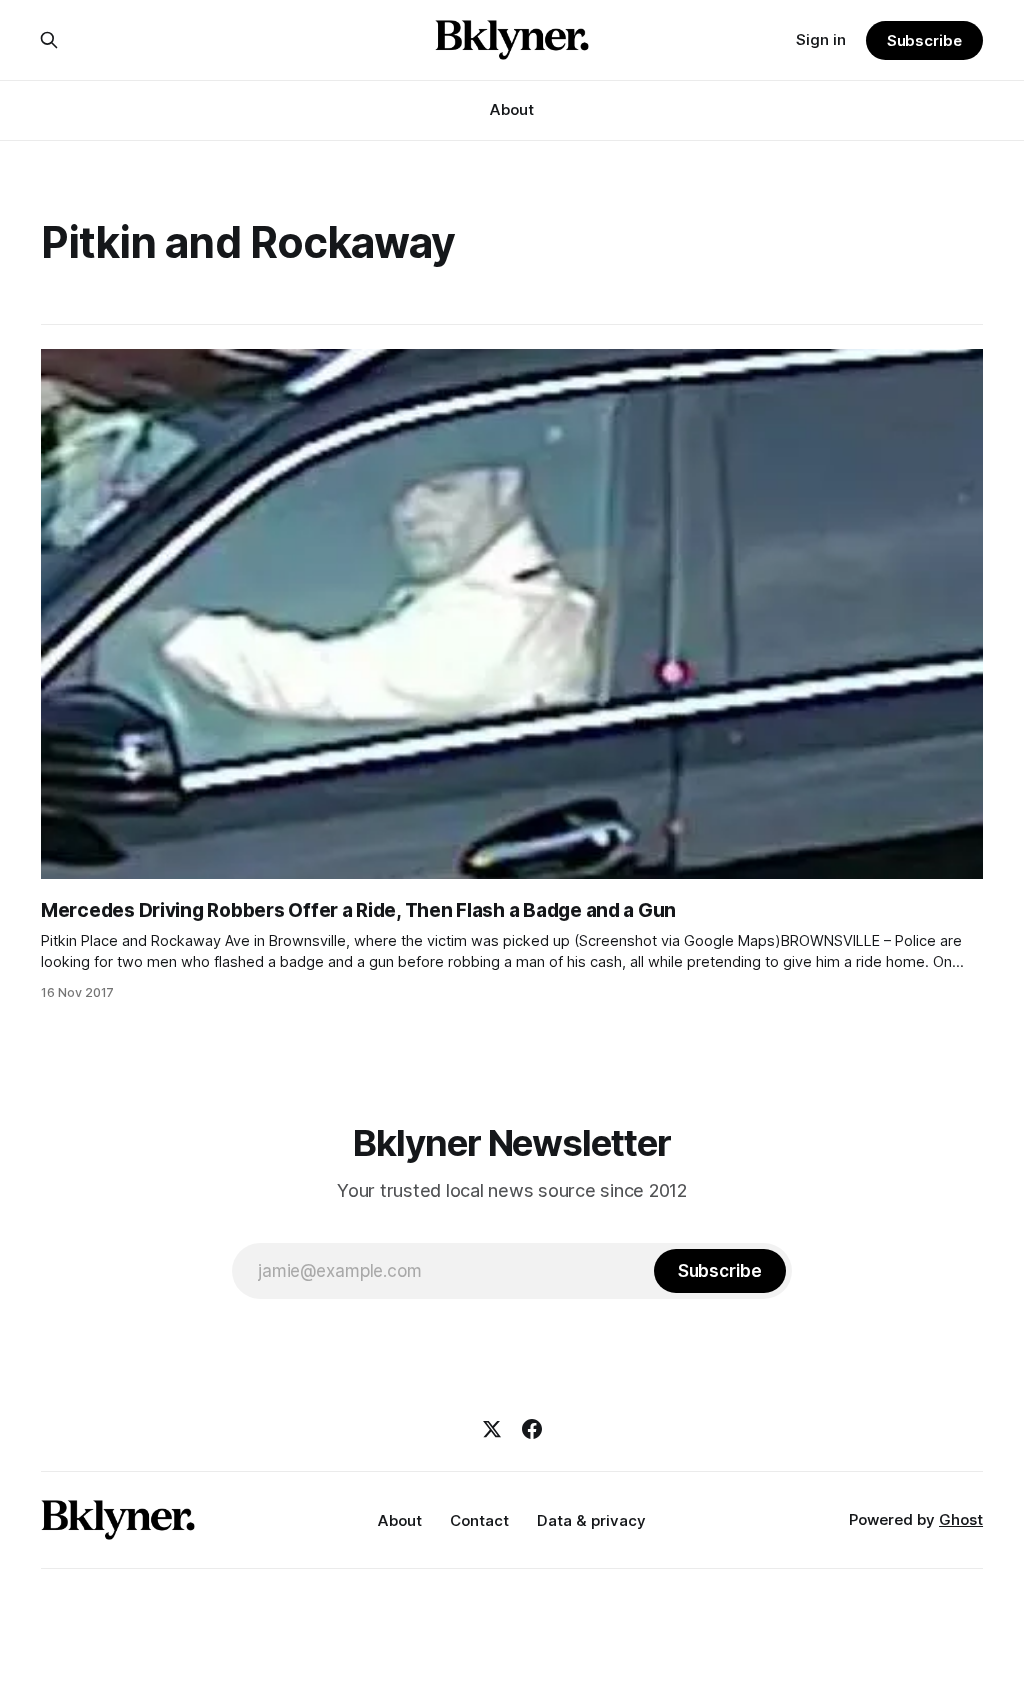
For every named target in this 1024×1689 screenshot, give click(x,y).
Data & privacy (591, 1520)
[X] (492, 1429)
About (512, 109)
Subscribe (924, 40)
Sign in (821, 39)
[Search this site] (49, 40)
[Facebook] (532, 1429)
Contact (479, 1520)
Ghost (961, 1519)
